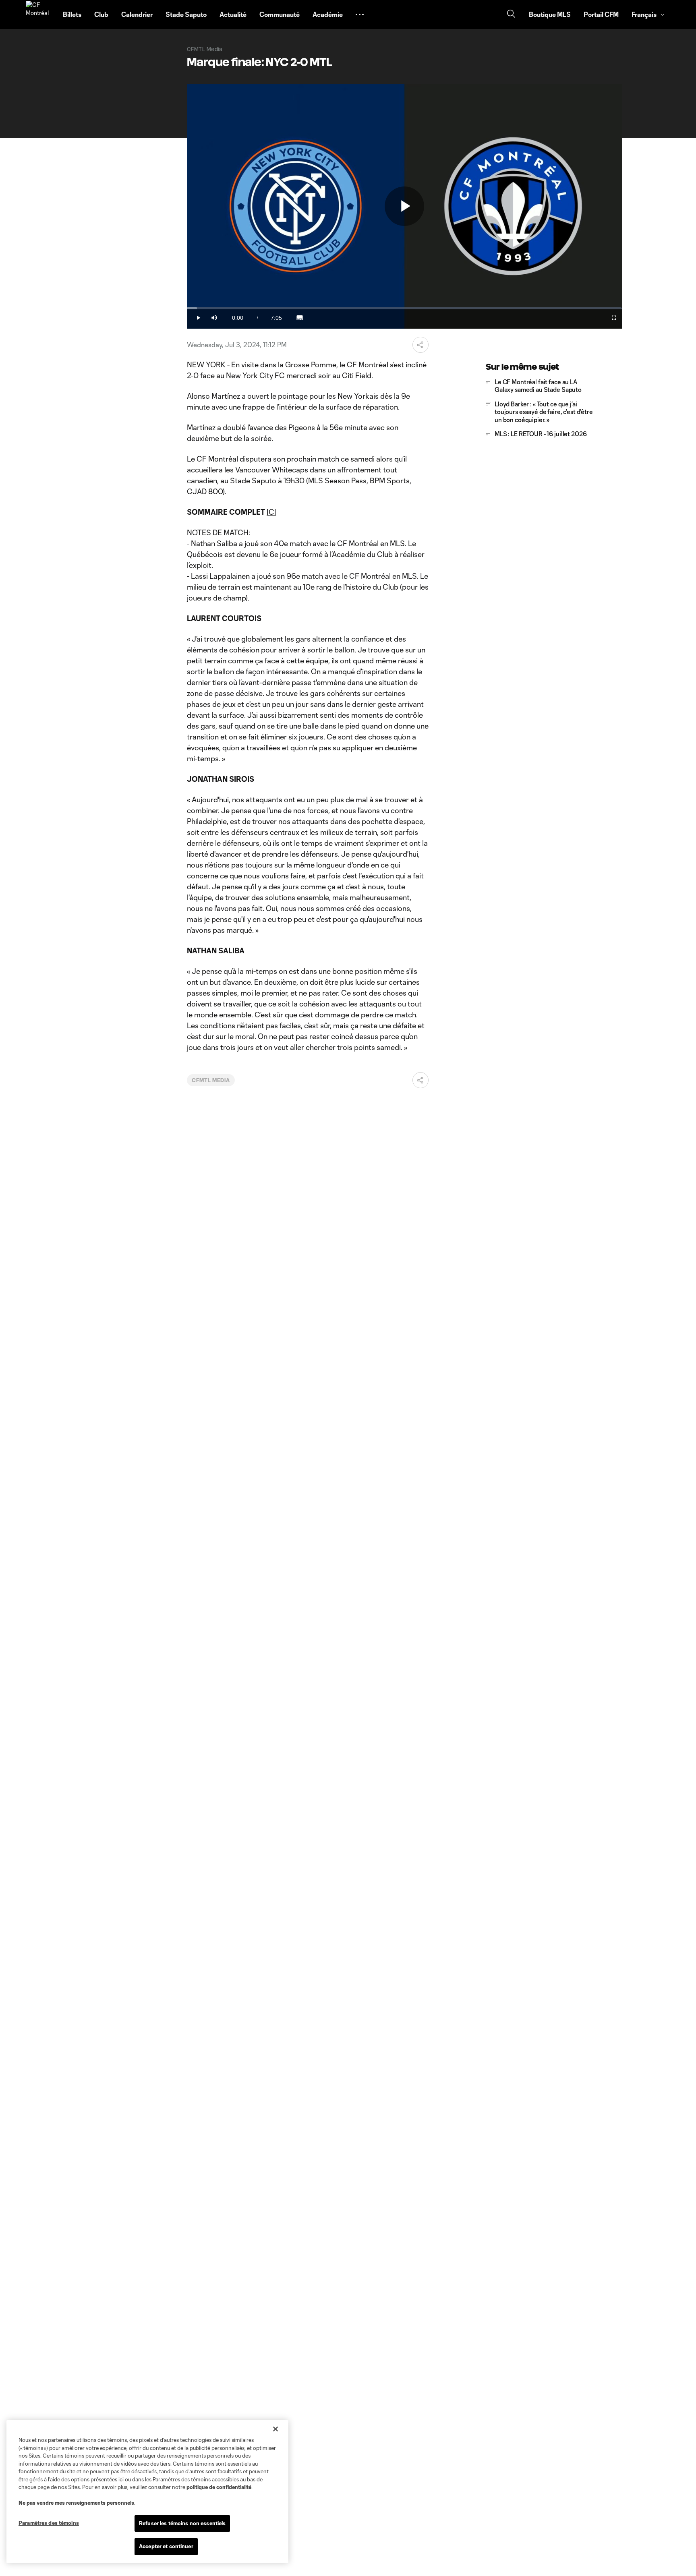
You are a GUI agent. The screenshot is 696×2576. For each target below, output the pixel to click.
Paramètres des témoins (49, 2523)
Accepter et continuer (166, 2546)
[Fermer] (275, 2429)
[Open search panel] (511, 15)
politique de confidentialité (219, 2487)
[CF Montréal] (39, 14)
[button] (360, 14)
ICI (271, 512)
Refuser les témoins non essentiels (182, 2523)
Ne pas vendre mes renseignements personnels (76, 2503)
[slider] (404, 308)
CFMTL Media (211, 1080)
